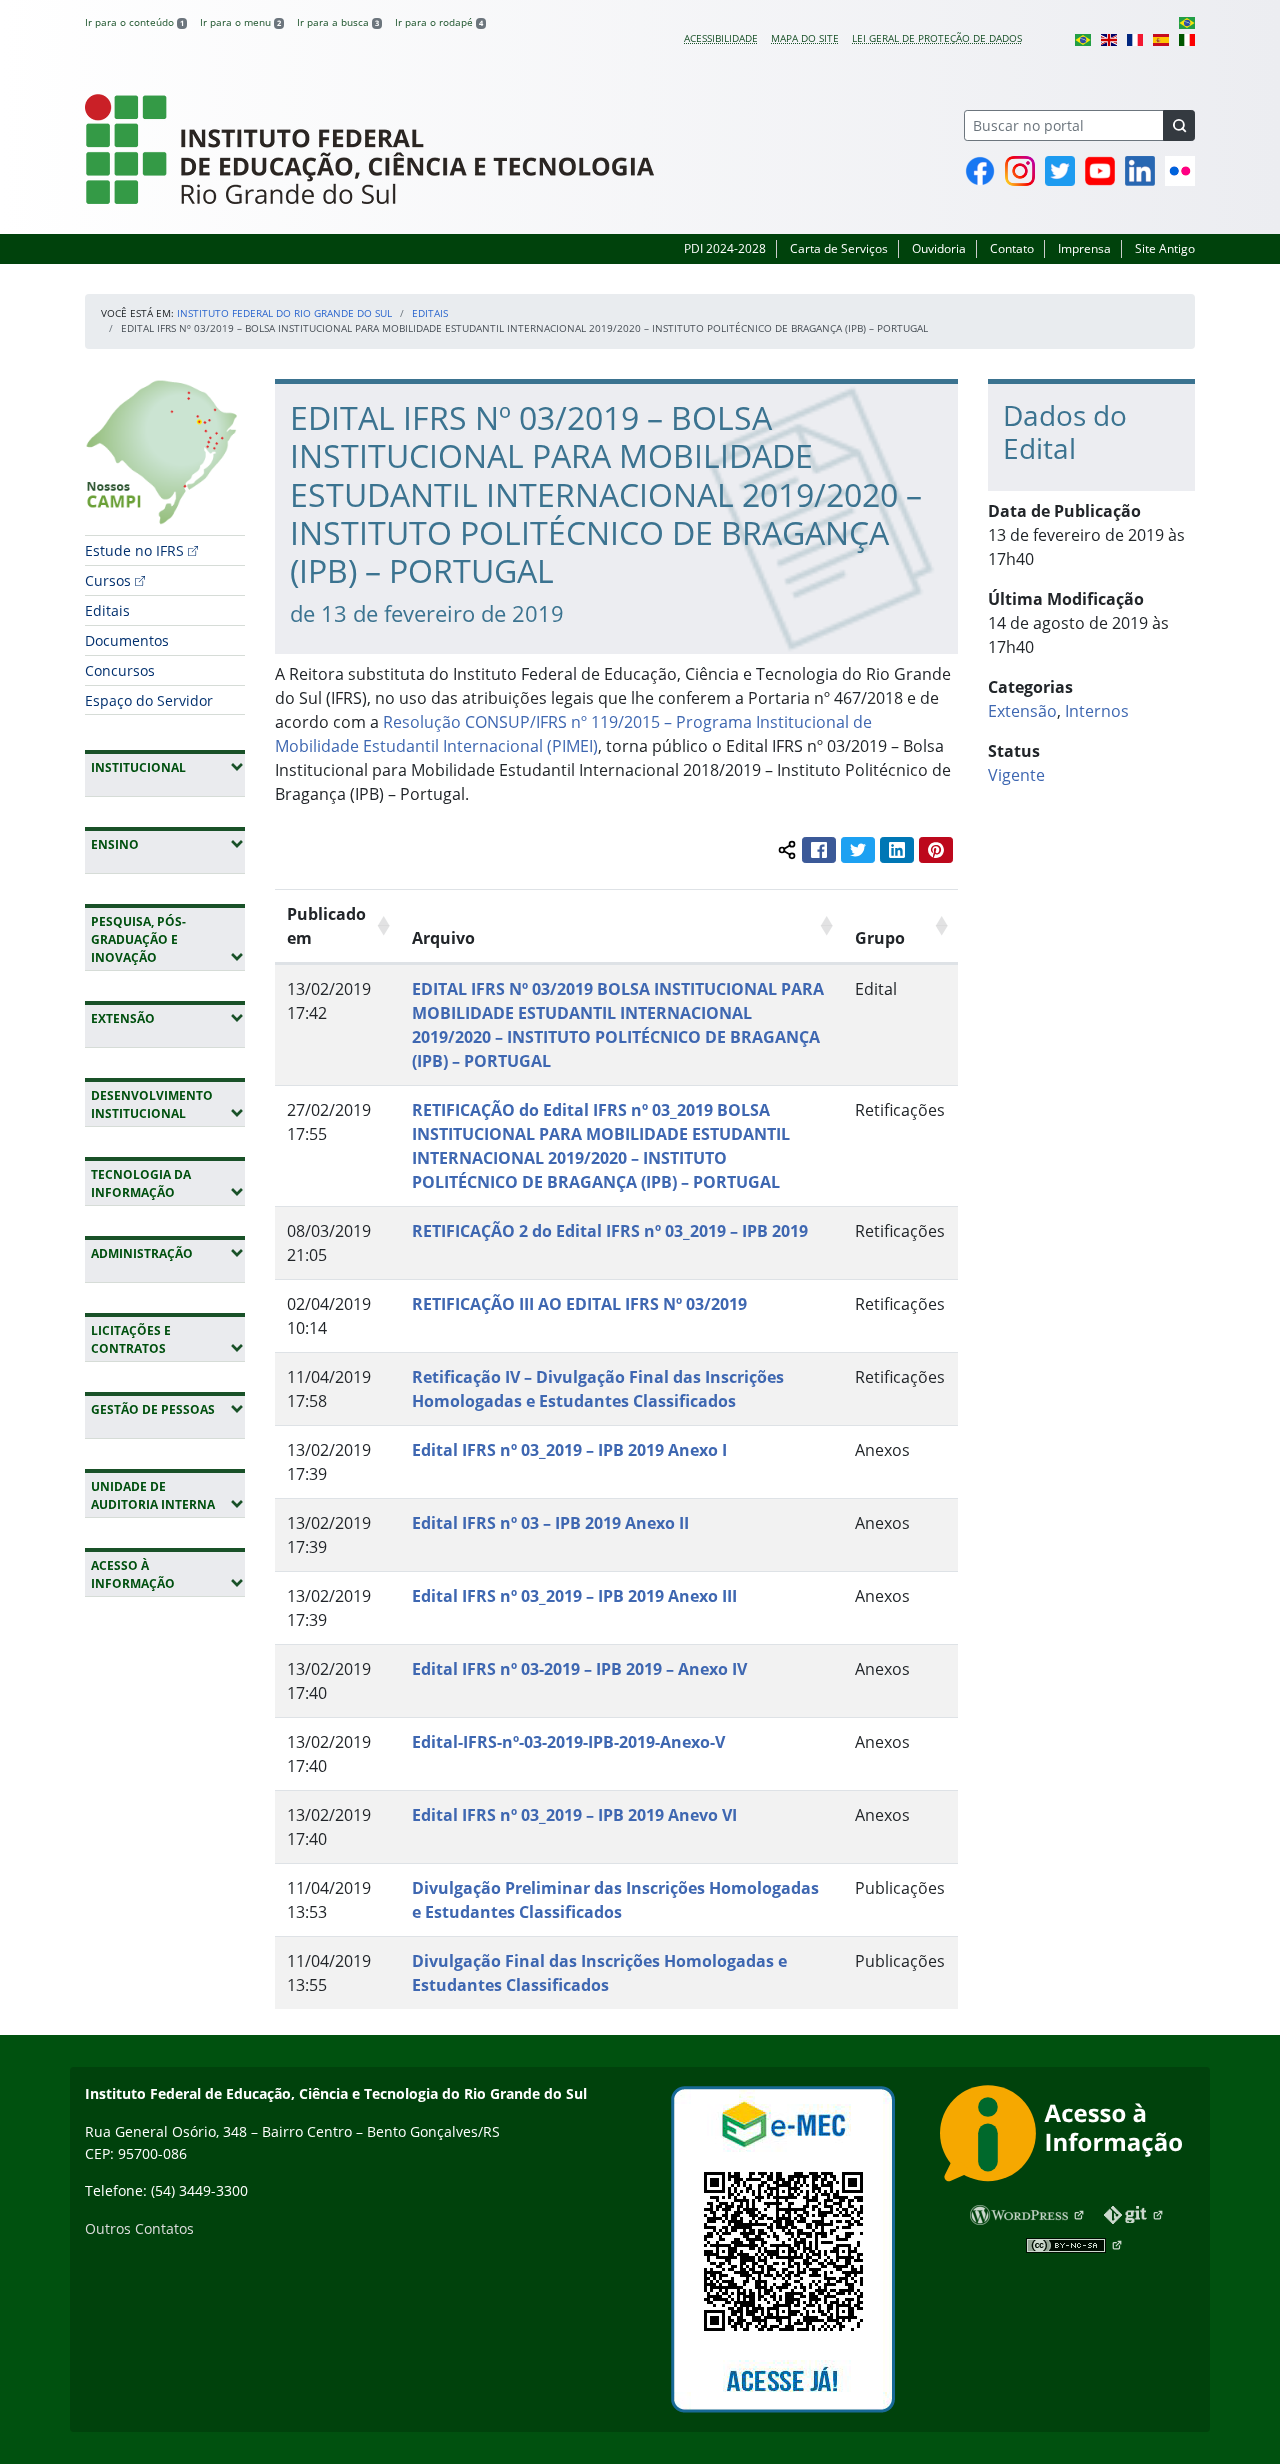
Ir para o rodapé (439, 22)
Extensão (168, 1018)
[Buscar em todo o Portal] (1179, 125)
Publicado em (326, 926)
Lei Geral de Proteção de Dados (937, 38)
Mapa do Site (805, 38)
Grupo (880, 938)
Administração (168, 1253)
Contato (1012, 248)
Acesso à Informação (168, 1574)
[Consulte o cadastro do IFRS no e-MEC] (782, 2249)
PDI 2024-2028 (725, 248)
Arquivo (443, 938)
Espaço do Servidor (149, 700)
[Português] (1187, 22)
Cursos (108, 580)
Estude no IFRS (134, 550)
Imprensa (1084, 248)
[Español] (1161, 38)
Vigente (1016, 775)
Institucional (168, 767)
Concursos (120, 670)
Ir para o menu (240, 22)
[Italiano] (1187, 38)
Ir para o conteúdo (134, 22)
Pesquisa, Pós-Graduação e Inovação (168, 939)
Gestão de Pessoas (168, 1409)
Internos (1097, 711)
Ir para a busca (338, 22)
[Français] (1135, 38)
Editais (430, 313)
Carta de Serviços (839, 248)
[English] (1109, 38)
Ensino (168, 844)
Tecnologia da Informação (168, 1183)
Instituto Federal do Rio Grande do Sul (284, 313)
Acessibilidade (721, 38)
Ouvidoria (939, 248)
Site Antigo (1165, 248)
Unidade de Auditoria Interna (168, 1495)
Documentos (127, 640)
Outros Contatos (139, 2228)
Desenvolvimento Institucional (168, 1104)
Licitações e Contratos (168, 1339)
